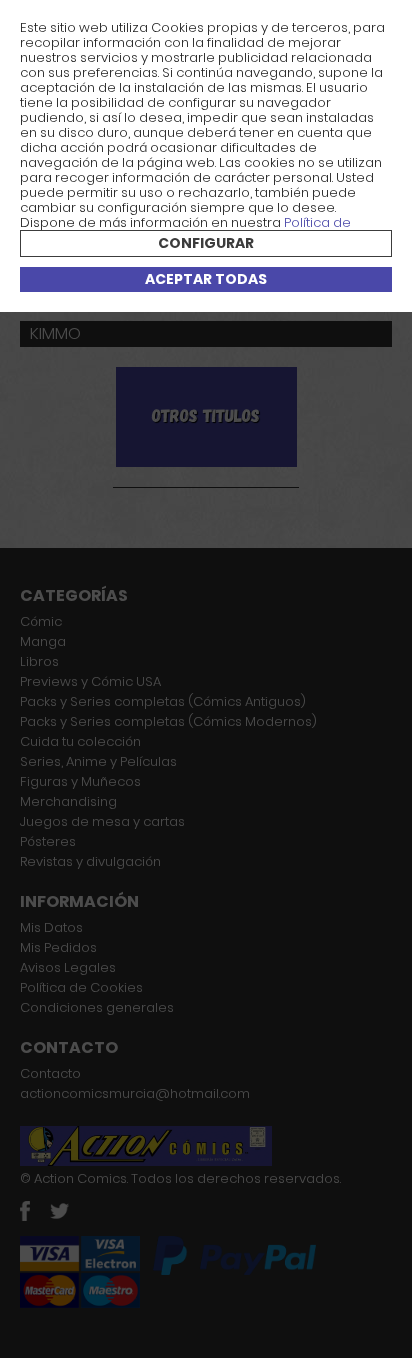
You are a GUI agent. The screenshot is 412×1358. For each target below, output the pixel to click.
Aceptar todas (206, 279)
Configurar (206, 243)
